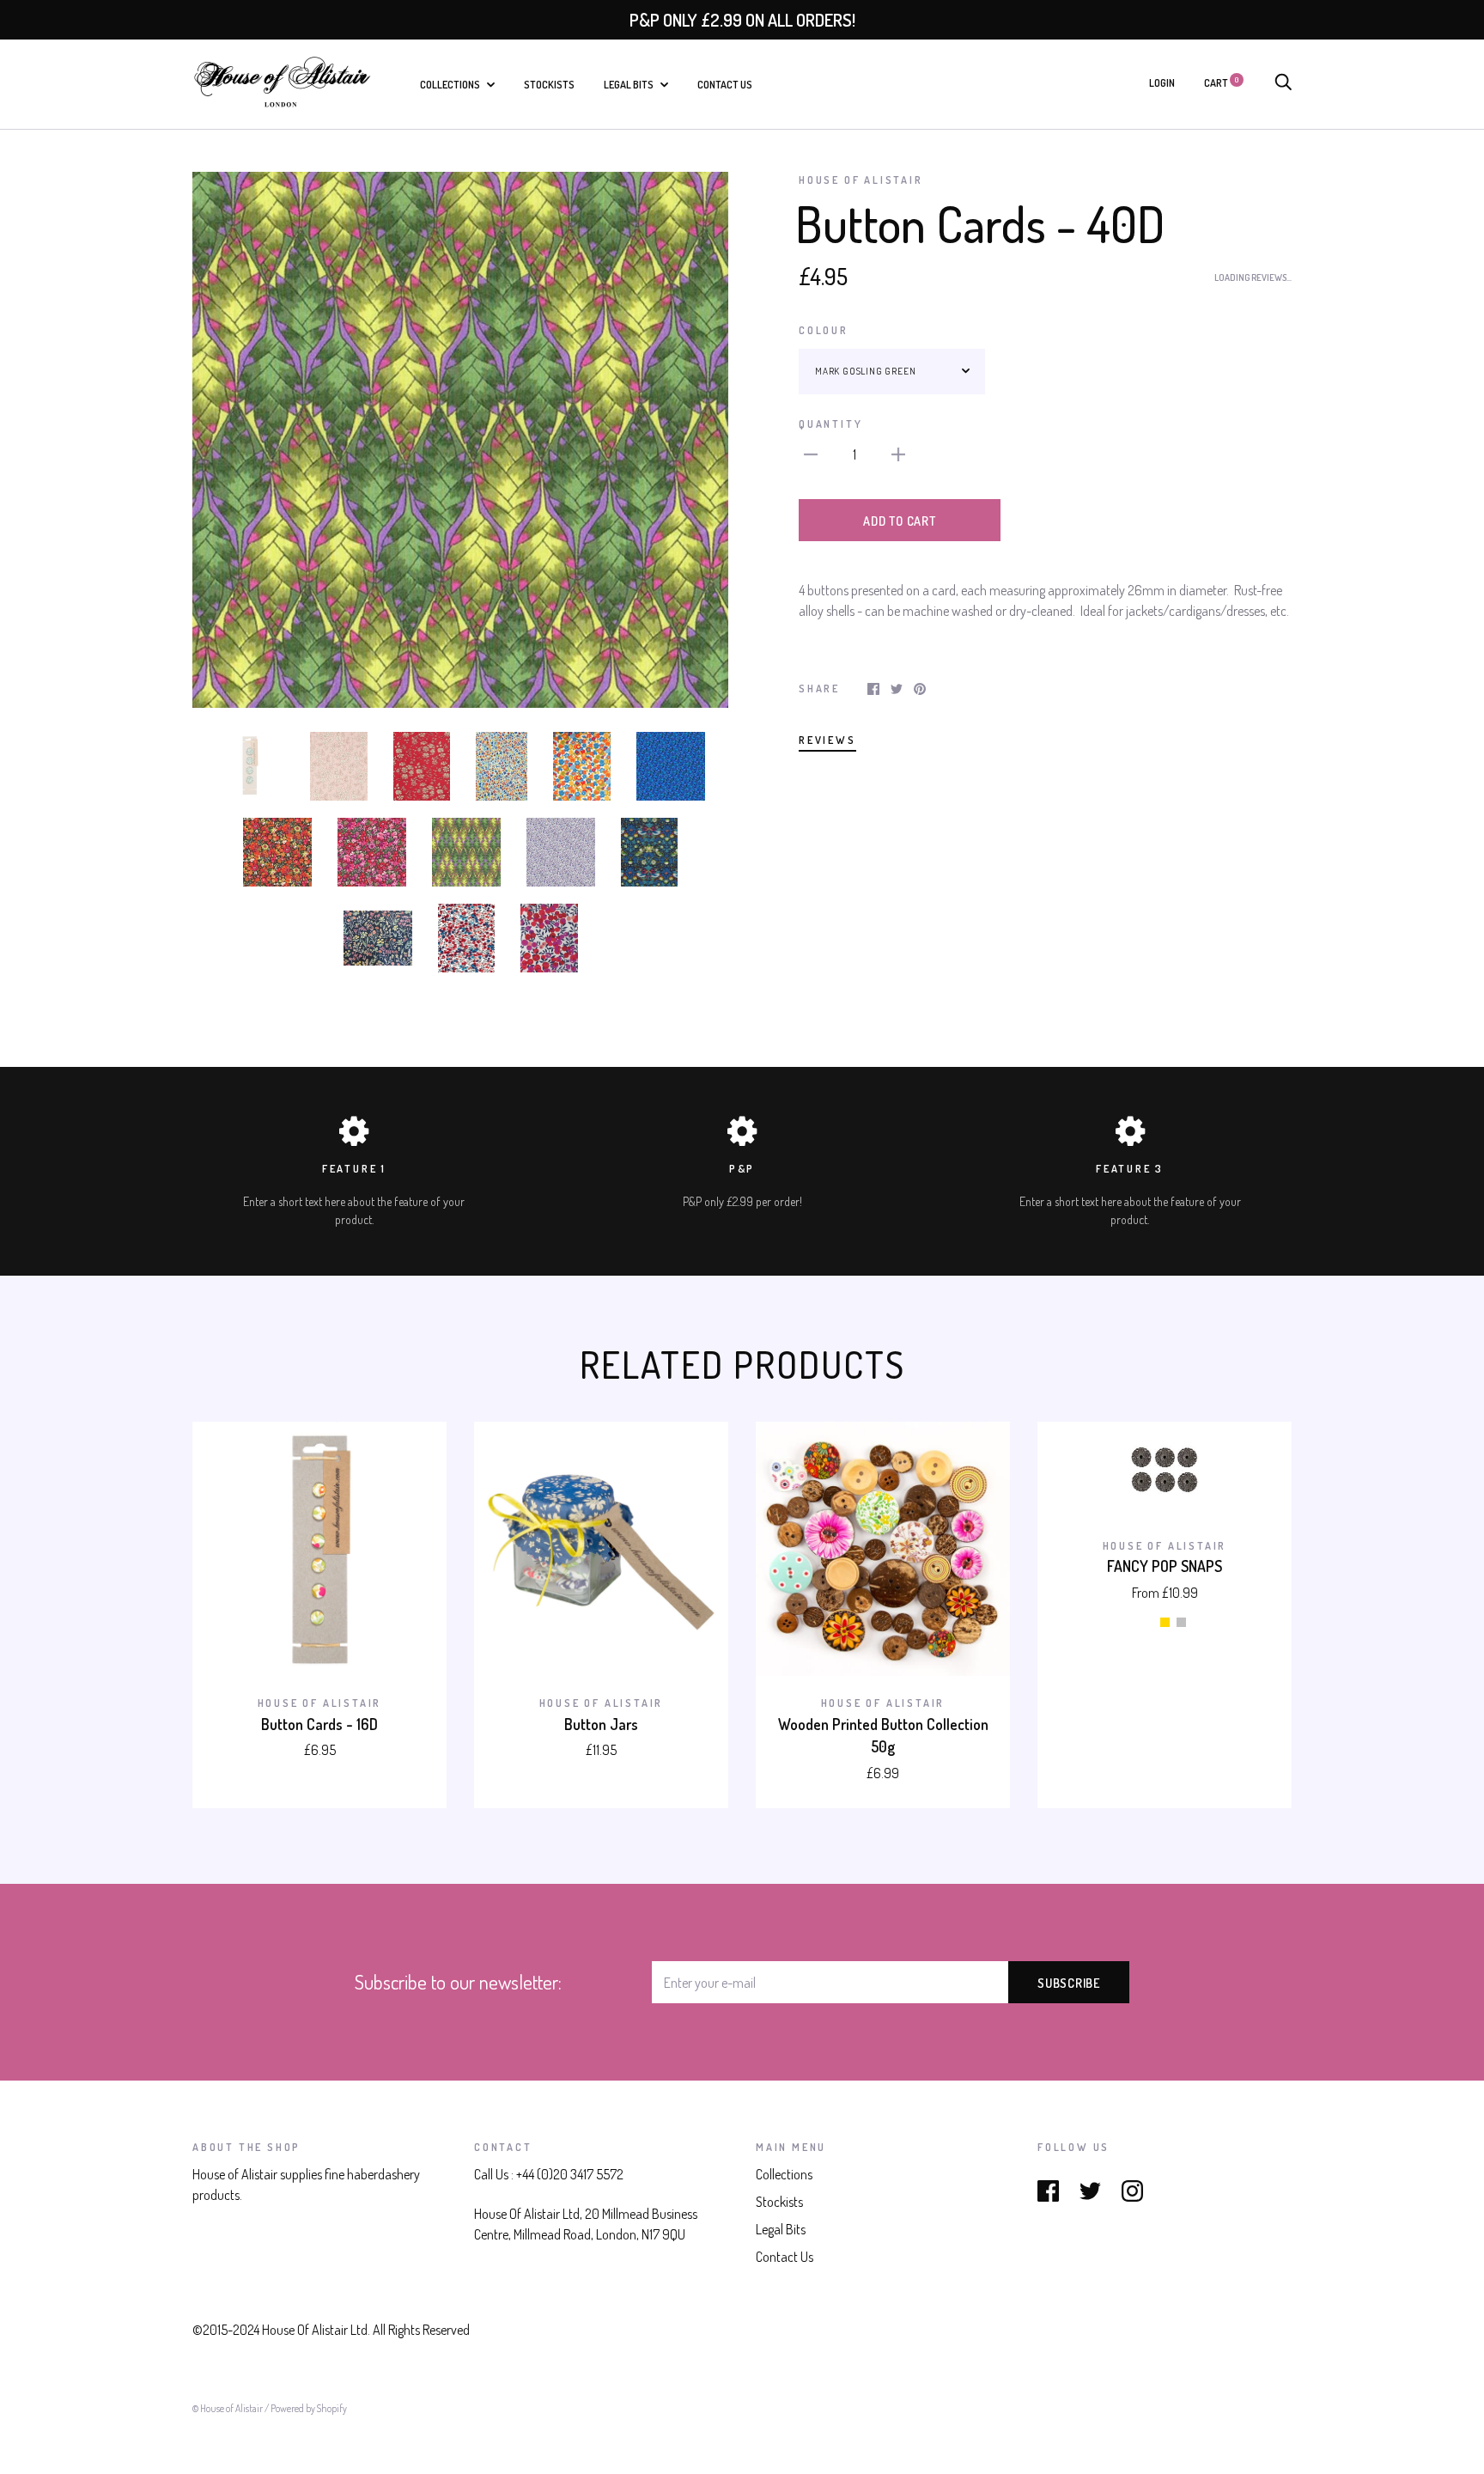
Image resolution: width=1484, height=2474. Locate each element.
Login (1162, 82)
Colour (824, 330)
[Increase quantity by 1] (898, 452)
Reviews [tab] (827, 740)
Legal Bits (629, 84)
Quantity (830, 424)
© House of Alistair (228, 2408)
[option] (460, 440)
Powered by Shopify (309, 2408)
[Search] (1283, 82)
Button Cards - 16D (319, 1724)
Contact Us (725, 84)
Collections (451, 84)
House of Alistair (861, 180)
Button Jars (601, 1724)
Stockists (549, 84)
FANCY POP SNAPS (1165, 1566)
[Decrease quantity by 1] (811, 452)
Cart (1221, 82)
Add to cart (899, 521)
